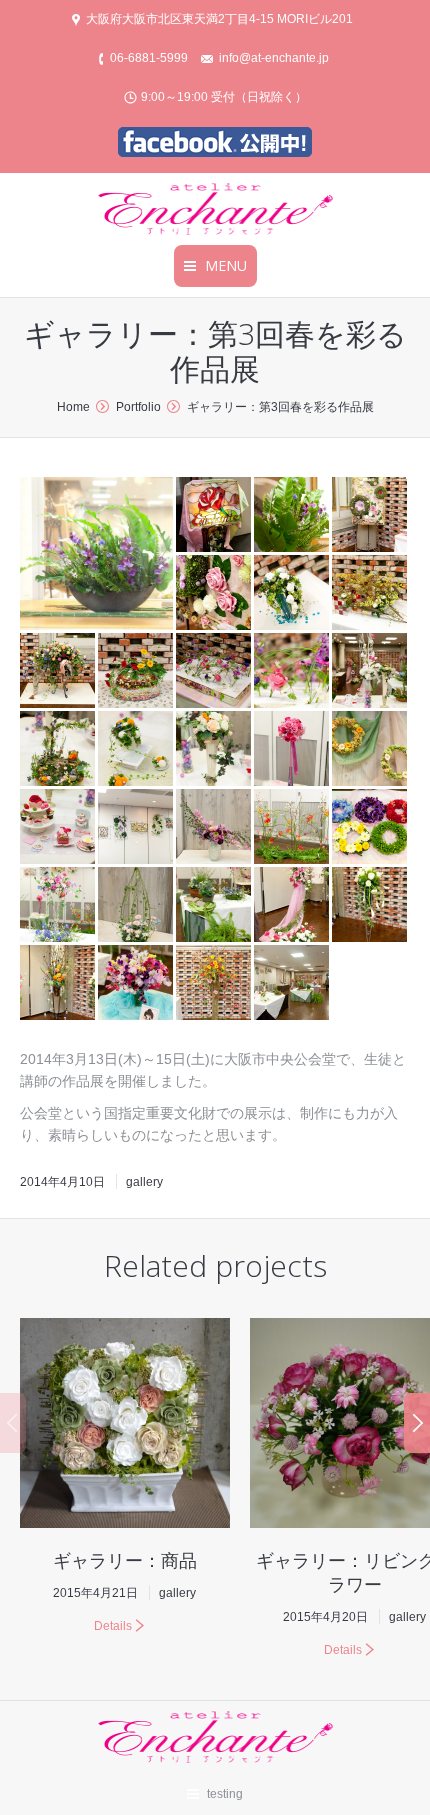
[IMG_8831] (215, 828)
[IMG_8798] (137, 828)
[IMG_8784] (293, 750)
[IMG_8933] (371, 516)
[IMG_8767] (371, 672)
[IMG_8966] (371, 828)
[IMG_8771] (137, 750)
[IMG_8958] (137, 984)
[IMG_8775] (59, 750)
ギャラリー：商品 (125, 1560)
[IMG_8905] (293, 594)
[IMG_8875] (215, 672)
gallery (144, 1182)
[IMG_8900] (59, 984)
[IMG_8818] (215, 906)
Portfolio (138, 407)
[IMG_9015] (293, 984)
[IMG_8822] (293, 828)
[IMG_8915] (371, 594)
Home (73, 407)
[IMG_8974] (98, 553)
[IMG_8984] (293, 516)
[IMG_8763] (59, 828)
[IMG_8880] (293, 672)
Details (113, 1626)
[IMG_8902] (371, 906)
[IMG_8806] (59, 906)
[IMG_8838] (137, 906)
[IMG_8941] (215, 594)
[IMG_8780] (215, 750)
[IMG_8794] (371, 750)
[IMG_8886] (293, 906)
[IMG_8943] (215, 984)
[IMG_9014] (215, 516)
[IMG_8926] (59, 672)
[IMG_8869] (137, 672)
